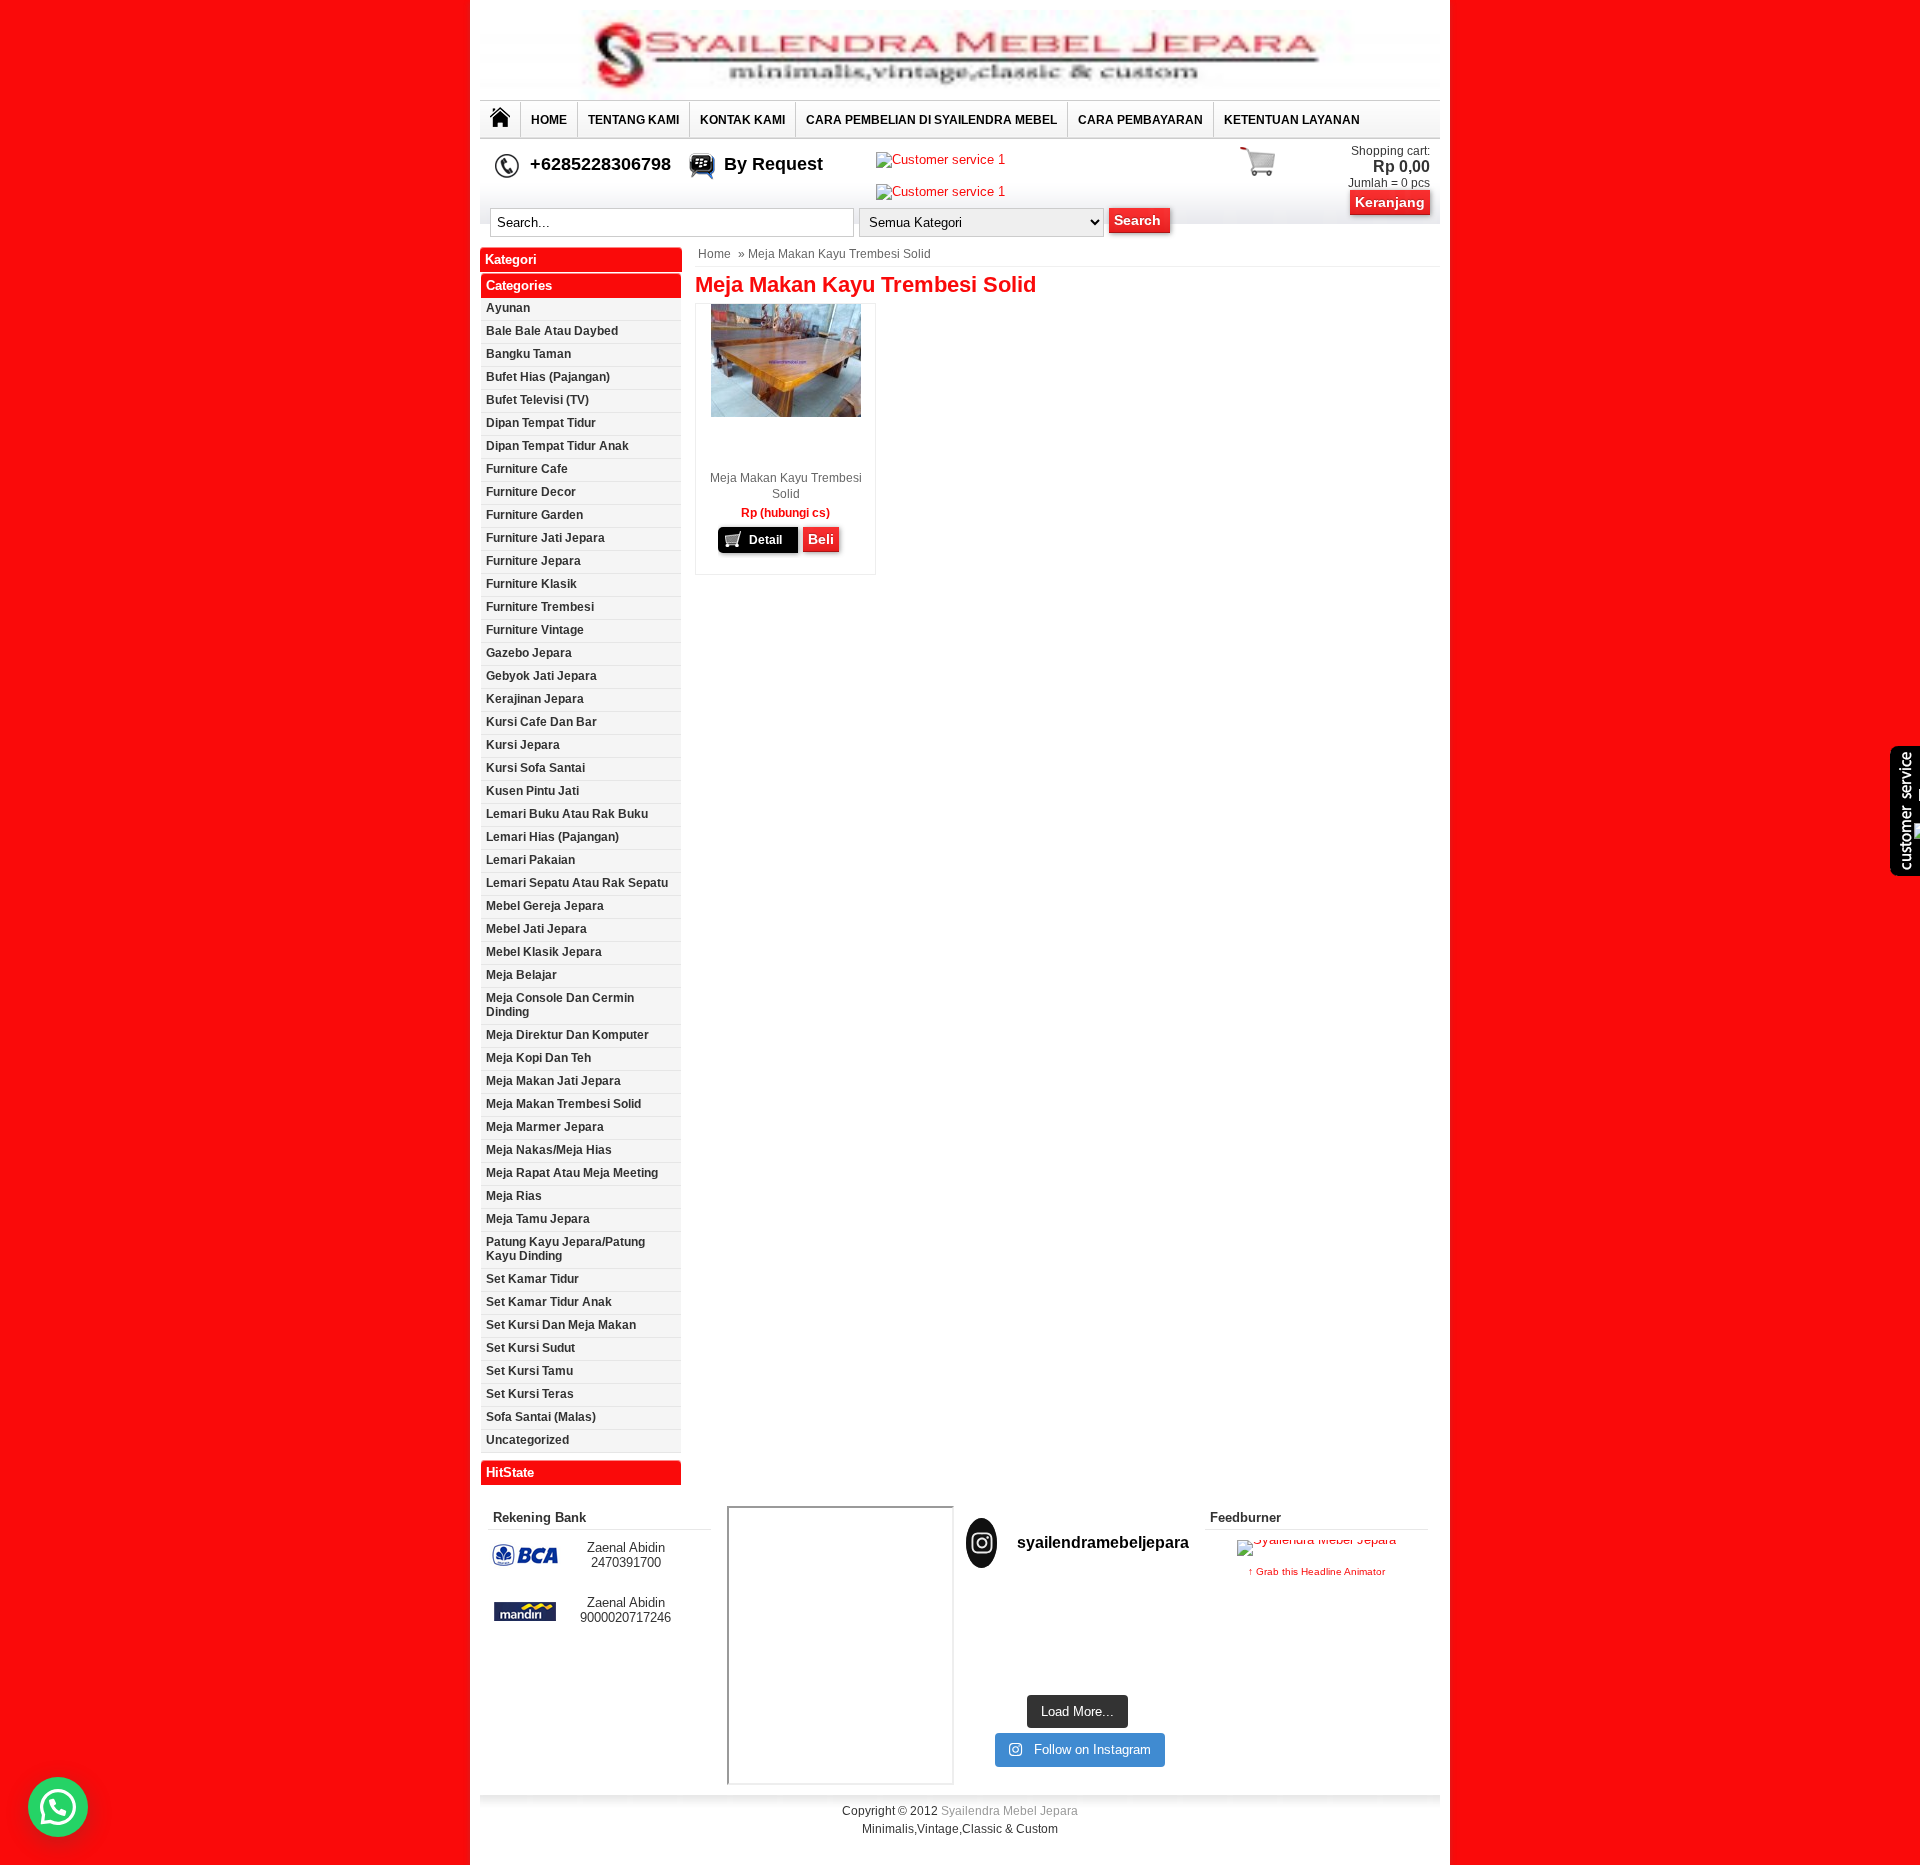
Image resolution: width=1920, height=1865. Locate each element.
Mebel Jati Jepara (536, 929)
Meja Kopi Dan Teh (538, 1058)
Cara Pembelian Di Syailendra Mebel (931, 120)
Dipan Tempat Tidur (541, 423)
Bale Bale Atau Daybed (552, 331)
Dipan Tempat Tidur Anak (557, 446)
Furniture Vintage (535, 630)
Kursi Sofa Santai (535, 768)
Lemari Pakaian (530, 860)
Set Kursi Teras (530, 1394)
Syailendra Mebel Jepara (1009, 1811)
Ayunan (508, 308)
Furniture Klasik (531, 584)
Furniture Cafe (527, 469)
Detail (765, 540)
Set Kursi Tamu (529, 1371)
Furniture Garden (534, 515)
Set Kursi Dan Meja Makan (561, 1325)
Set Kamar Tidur (532, 1279)
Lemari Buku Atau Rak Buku (567, 814)
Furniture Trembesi (540, 607)
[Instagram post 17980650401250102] (1155, 1611)
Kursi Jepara (523, 745)
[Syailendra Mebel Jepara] (960, 95)
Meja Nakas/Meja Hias (549, 1150)
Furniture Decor (531, 492)
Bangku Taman (528, 354)
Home (549, 120)
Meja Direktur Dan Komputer (567, 1035)
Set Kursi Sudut (530, 1348)
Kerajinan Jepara (535, 699)
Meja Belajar (521, 975)
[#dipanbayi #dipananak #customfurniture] (1000, 1611)
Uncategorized (527, 1440)
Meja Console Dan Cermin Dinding (560, 1005)
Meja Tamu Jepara (538, 1219)
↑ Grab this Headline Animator (1316, 1571)
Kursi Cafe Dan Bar (541, 722)
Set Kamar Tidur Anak (549, 1302)
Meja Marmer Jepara (545, 1127)
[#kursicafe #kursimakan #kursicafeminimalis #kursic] (1155, 1659)
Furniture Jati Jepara (545, 538)
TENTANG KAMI (633, 120)
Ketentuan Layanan (1292, 120)
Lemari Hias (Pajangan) (552, 837)
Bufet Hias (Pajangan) (548, 377)
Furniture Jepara (533, 561)
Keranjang (1390, 202)
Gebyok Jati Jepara (541, 676)
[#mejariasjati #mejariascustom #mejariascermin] (1000, 1659)
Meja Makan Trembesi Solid (563, 1104)
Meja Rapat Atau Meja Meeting (572, 1173)
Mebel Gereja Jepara (545, 906)
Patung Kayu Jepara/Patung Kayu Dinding (565, 1249)
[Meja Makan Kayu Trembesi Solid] (786, 413)
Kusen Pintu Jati (532, 791)
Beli (821, 539)
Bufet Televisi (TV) (537, 400)
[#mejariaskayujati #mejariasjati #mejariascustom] (1078, 1659)
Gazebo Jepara (529, 653)
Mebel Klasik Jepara (544, 952)
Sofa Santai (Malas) (541, 1417)
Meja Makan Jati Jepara (553, 1081)
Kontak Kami (742, 120)
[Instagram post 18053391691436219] (1078, 1611)
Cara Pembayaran (1140, 120)
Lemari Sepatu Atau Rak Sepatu (577, 883)
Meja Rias (514, 1196)
